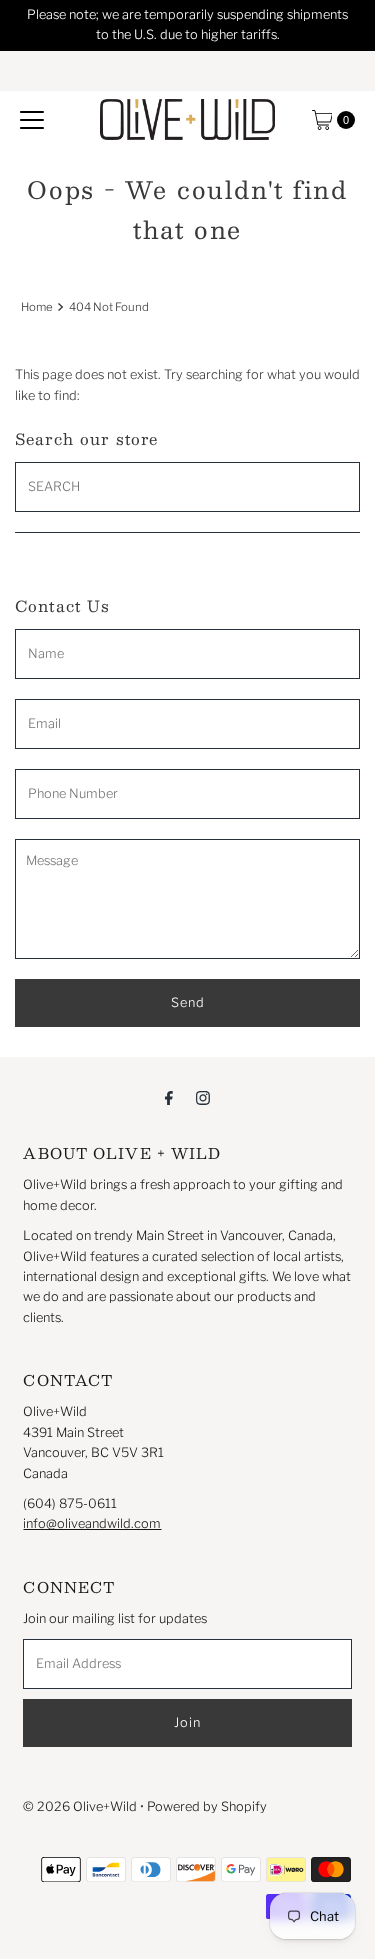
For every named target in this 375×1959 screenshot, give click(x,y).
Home (37, 307)
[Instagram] (203, 1097)
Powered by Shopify (207, 1806)
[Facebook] (169, 1097)
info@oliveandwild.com (92, 1523)
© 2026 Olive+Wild (80, 1806)
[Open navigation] (32, 120)
